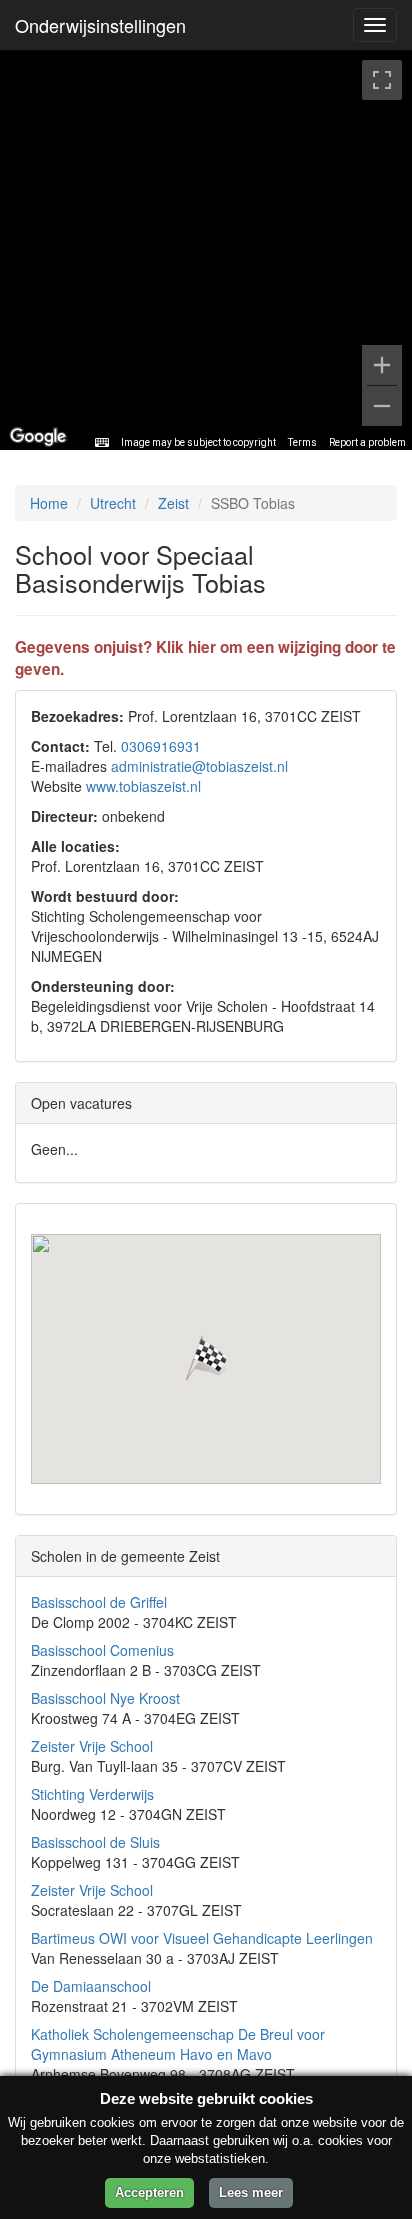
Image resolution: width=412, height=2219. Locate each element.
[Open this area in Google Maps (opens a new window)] (38, 437)
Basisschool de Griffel (99, 1602)
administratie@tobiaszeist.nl (199, 766)
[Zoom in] (382, 365)
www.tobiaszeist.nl (143, 786)
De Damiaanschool (91, 1986)
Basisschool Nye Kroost (105, 1698)
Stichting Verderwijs (92, 1794)
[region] (206, 250)
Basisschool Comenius (102, 1650)
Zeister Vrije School (92, 1746)
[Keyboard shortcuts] (102, 443)
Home (49, 503)
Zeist (173, 503)
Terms (302, 442)
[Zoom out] (382, 406)
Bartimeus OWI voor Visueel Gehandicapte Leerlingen (202, 1938)
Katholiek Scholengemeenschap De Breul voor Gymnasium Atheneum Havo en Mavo (178, 2044)
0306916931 (161, 746)
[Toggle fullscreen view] (382, 80)
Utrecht (113, 503)
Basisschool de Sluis (95, 1842)
